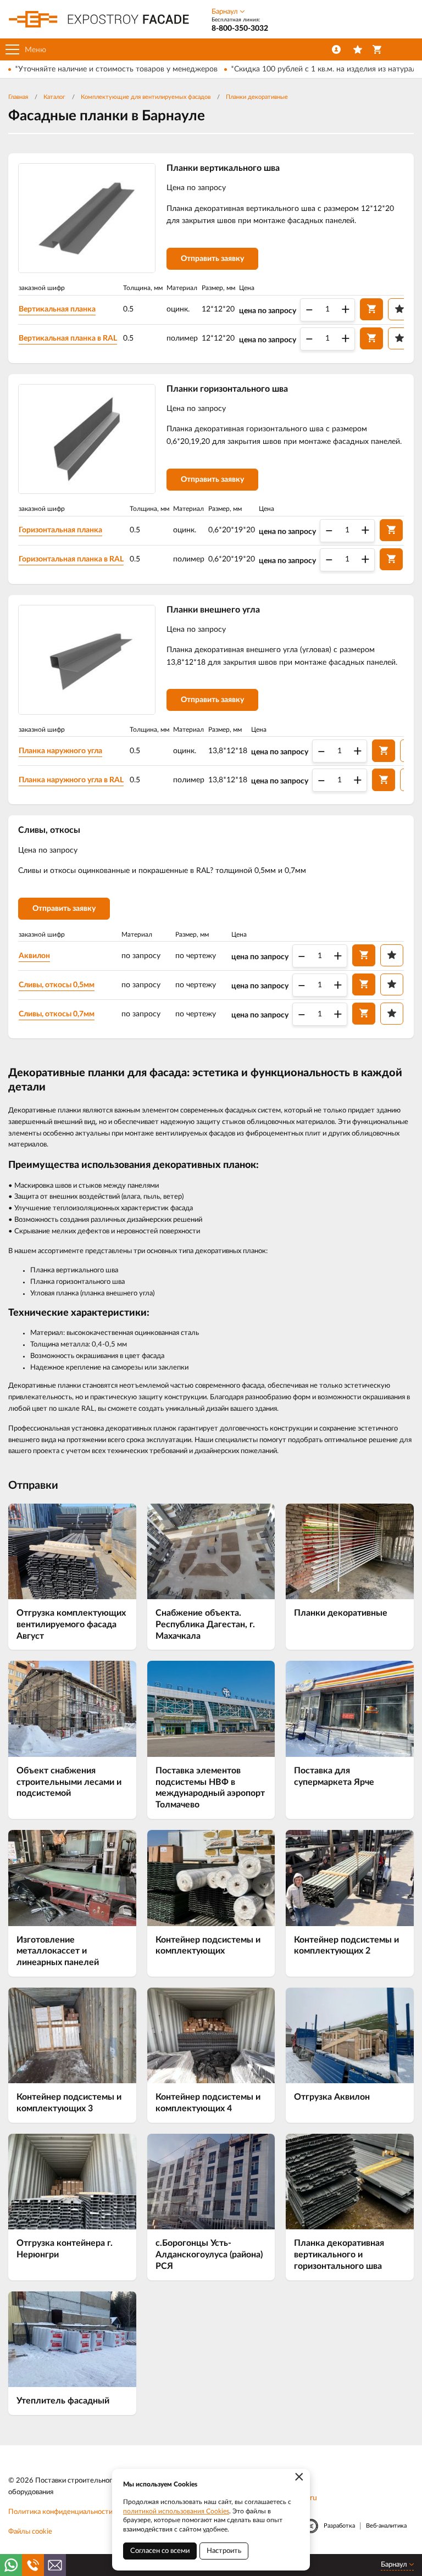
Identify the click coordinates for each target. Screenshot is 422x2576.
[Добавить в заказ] (371, 309)
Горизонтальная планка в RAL (71, 559)
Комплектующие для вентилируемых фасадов (146, 97)
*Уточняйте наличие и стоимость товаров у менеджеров (116, 69)
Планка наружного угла (60, 751)
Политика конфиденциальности (60, 2512)
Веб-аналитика (386, 2526)
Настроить (224, 2551)
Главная (18, 97)
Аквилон (34, 956)
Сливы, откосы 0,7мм (57, 1014)
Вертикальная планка (57, 309)
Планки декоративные (257, 97)
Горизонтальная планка (60, 530)
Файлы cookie (30, 2532)
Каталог (54, 97)
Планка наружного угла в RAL (71, 780)
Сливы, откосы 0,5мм (57, 985)
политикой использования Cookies (176, 2511)
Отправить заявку (212, 259)
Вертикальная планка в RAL (68, 338)
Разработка (339, 2526)
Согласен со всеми (160, 2551)
